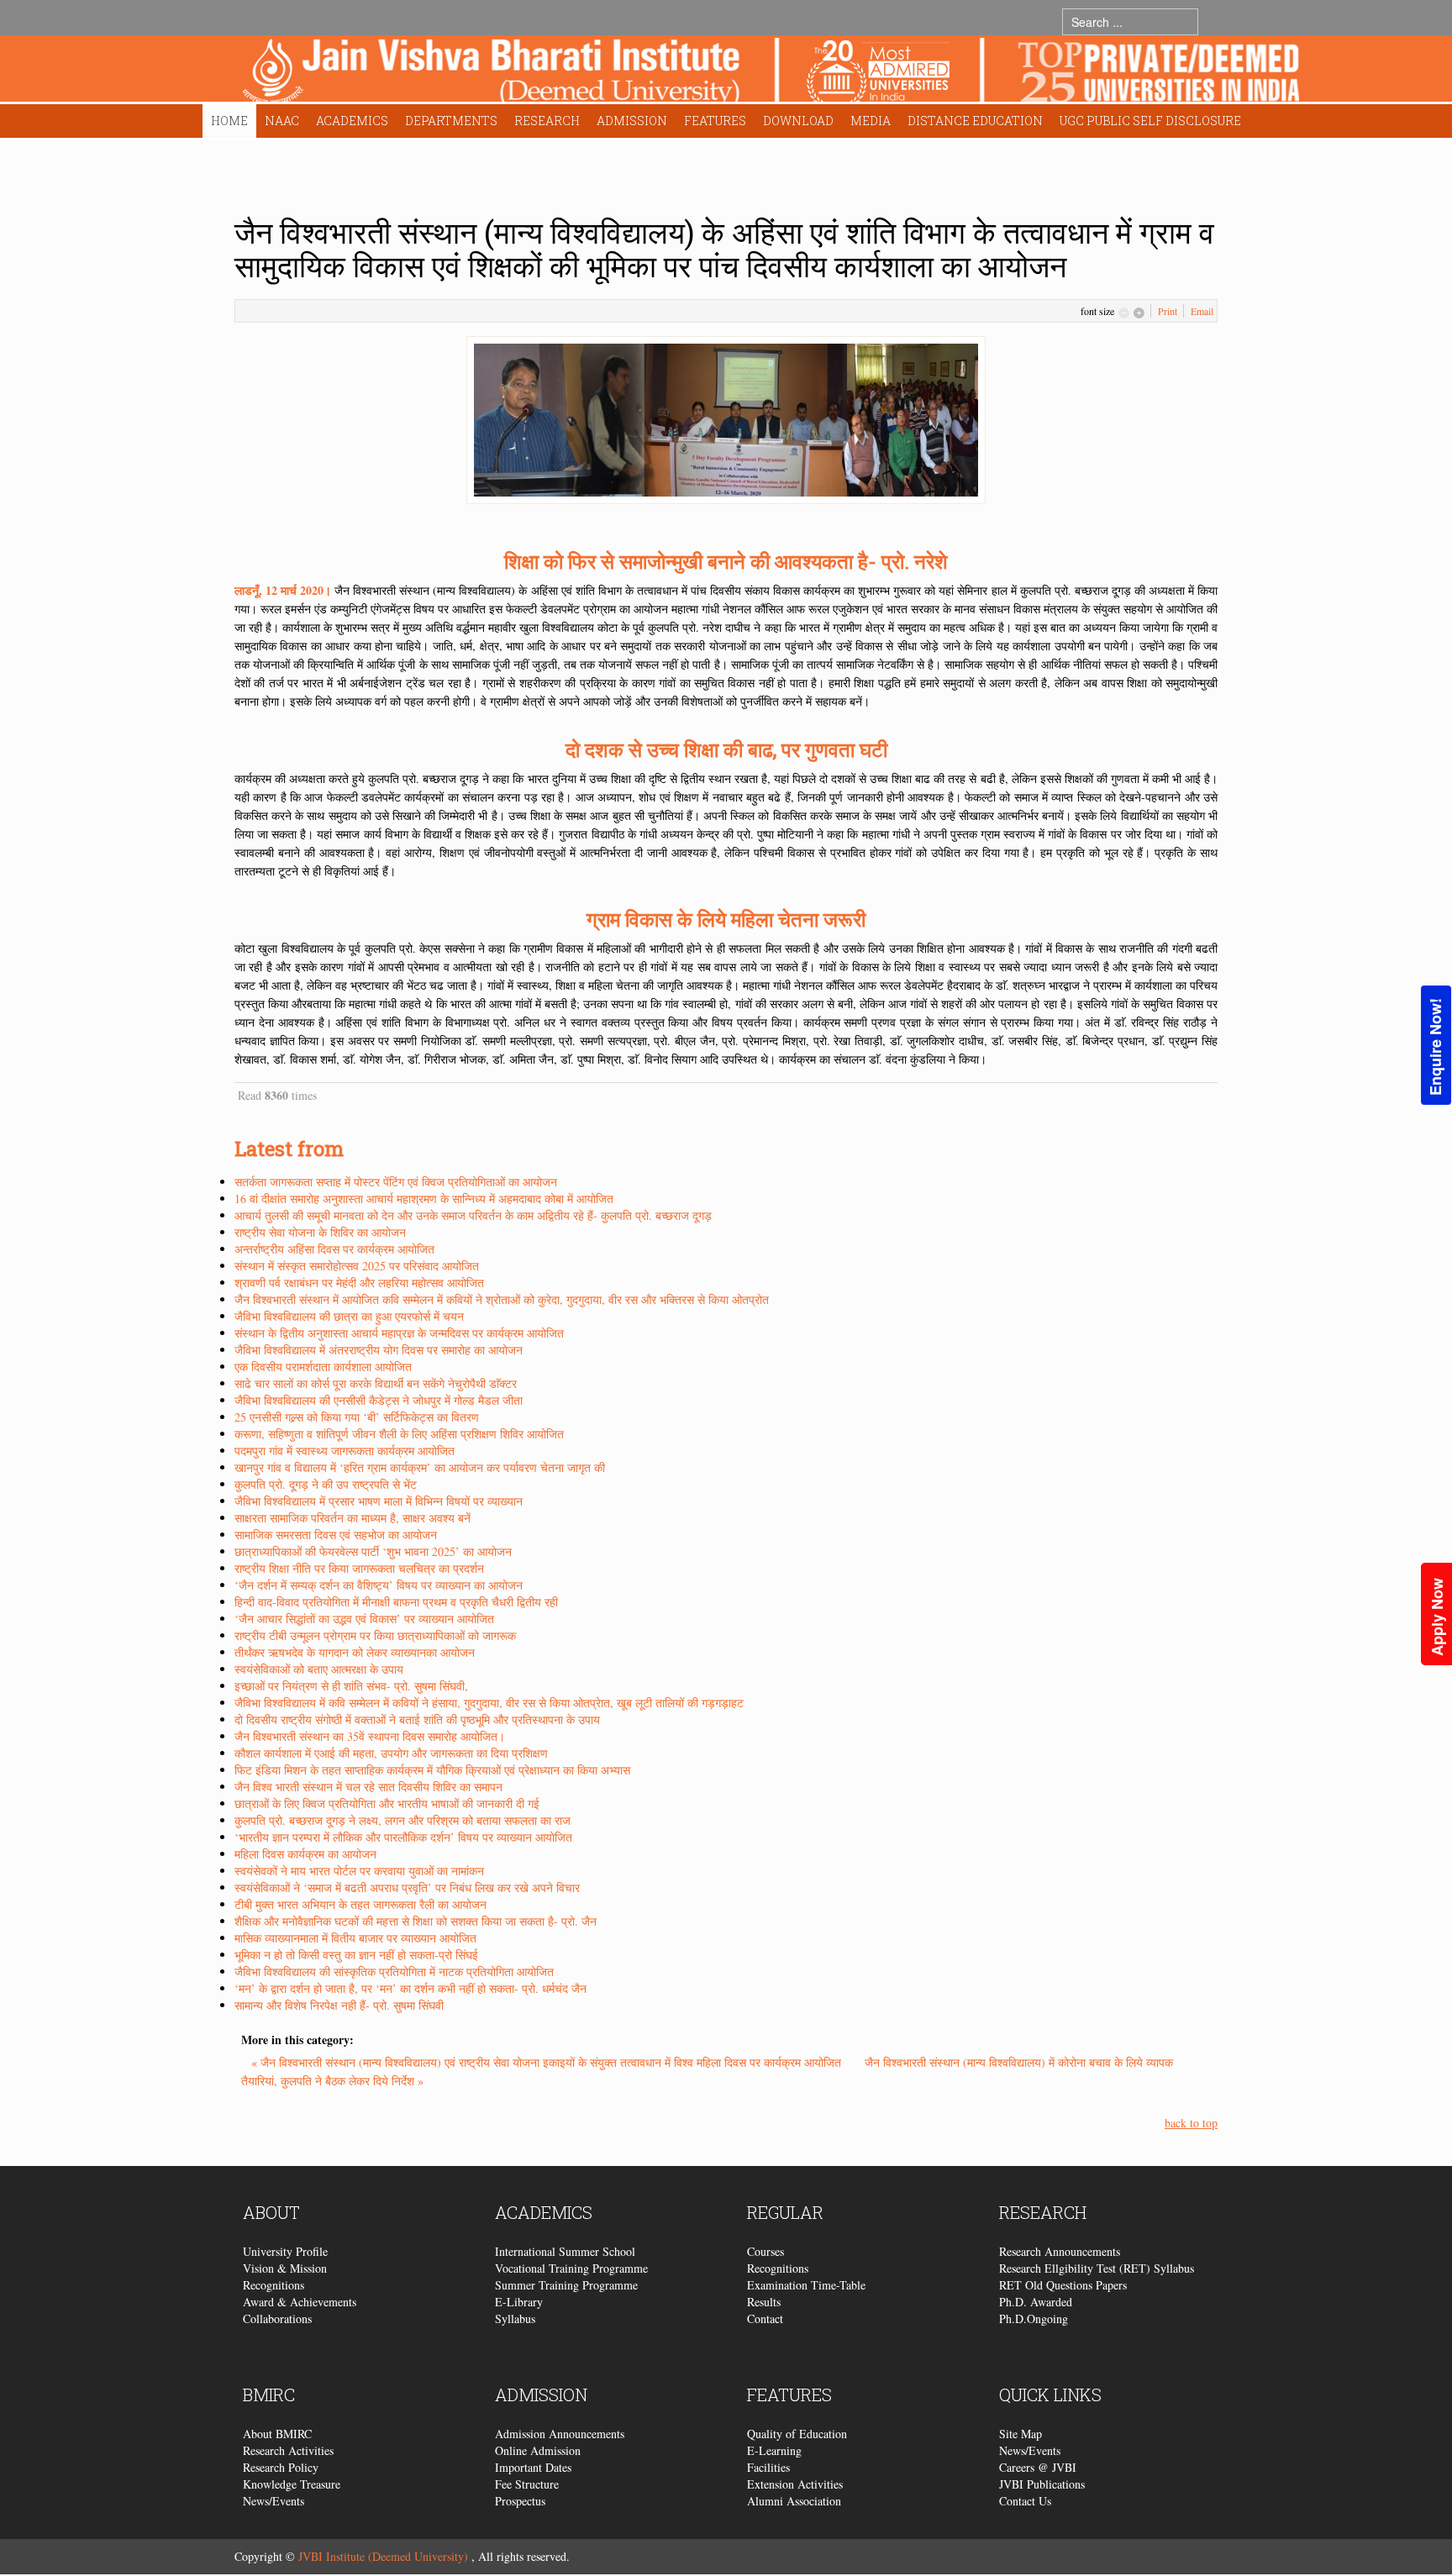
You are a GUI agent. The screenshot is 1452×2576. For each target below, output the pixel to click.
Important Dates (533, 2467)
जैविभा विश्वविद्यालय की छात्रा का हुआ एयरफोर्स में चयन (349, 1316)
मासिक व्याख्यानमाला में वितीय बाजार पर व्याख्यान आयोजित (355, 1938)
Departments (451, 121)
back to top (1191, 2123)
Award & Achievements (300, 2302)
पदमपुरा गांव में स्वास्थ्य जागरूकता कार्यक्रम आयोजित (345, 1451)
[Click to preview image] (726, 418)
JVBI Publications (1042, 2484)
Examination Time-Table (806, 2285)
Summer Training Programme (566, 2285)
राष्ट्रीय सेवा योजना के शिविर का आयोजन (320, 1232)
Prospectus (520, 2501)
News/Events (274, 2501)
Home (229, 121)
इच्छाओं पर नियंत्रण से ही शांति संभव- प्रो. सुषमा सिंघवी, (351, 1686)
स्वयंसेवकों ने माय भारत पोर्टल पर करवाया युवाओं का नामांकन (359, 1871)
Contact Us (1025, 2501)
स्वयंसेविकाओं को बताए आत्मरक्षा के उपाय (319, 1669)
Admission (632, 121)
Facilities (768, 2467)
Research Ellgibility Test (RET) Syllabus (1097, 2268)
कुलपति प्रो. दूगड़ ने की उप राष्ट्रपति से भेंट (326, 1484)
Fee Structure (527, 2484)
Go (1215, 21)
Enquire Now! (1435, 1047)
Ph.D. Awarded (1036, 2302)
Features (715, 121)
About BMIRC (277, 2434)
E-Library (519, 2302)
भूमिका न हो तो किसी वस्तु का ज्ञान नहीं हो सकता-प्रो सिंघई (356, 1955)
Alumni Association (794, 2501)
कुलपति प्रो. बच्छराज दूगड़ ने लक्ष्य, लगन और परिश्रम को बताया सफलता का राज (402, 1820)
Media (871, 121)
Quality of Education (797, 2434)
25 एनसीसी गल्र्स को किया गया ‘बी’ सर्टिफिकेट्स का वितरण (357, 1417)
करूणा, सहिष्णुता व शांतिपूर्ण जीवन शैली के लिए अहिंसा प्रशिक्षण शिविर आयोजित (399, 1434)
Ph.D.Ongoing (1034, 2318)
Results (764, 2302)
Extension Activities (795, 2484)
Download (798, 121)
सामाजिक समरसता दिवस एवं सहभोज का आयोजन (336, 1535)
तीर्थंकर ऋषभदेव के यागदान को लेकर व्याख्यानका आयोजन (355, 1652)
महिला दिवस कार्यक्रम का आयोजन (305, 1854)
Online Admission (538, 2450)
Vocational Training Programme (571, 2268)
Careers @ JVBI (1038, 2467)
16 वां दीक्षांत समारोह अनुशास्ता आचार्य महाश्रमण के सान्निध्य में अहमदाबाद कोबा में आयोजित (424, 1199)
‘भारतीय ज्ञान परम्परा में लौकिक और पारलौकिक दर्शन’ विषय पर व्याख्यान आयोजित (403, 1837)
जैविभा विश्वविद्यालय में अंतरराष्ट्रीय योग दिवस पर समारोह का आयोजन (379, 1350)
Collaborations (277, 2318)
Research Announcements (1060, 2251)
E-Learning (774, 2450)
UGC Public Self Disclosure (1150, 121)
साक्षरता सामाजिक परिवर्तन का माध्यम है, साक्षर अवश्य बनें (352, 1518)
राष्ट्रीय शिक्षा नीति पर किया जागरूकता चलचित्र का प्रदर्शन (359, 1568)
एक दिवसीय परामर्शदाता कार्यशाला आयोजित (323, 1367)
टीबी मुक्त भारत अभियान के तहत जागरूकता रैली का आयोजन (360, 1904)
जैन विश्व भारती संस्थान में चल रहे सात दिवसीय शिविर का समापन (368, 1787)
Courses (765, 2251)
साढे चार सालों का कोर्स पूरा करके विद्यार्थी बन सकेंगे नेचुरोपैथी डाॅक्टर (376, 1383)
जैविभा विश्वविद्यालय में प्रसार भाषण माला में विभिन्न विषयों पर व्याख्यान (379, 1501)
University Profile (285, 2251)
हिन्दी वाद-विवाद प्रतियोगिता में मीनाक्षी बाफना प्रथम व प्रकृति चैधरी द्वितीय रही (396, 1602)
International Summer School (565, 2251)
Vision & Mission (285, 2268)
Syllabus (515, 2318)
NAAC (282, 121)
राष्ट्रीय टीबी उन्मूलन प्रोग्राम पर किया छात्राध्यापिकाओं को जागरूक (375, 1635)
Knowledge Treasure (292, 2484)
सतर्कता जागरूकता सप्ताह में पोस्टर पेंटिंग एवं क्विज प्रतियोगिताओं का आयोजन (396, 1182)
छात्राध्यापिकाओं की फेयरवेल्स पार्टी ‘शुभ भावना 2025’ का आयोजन (373, 1551)
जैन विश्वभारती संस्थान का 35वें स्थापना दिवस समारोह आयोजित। (370, 1736)
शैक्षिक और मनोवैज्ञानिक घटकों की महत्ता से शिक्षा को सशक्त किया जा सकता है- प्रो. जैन (416, 1921)
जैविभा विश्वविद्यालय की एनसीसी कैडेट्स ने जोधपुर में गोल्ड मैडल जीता (379, 1400)
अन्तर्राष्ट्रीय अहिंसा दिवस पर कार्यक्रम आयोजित (334, 1249)
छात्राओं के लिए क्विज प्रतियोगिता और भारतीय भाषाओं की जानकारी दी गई (387, 1803)
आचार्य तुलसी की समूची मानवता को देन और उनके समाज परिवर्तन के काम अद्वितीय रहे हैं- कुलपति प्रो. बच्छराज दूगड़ (473, 1215)
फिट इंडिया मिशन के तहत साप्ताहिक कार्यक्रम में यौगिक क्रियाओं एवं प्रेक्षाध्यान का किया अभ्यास (432, 1770)
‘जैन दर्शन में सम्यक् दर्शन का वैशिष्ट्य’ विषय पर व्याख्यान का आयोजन (379, 1585)
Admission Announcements (560, 2434)
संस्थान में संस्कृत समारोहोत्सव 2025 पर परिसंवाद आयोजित (357, 1266)
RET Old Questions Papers (1063, 2285)
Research (547, 121)
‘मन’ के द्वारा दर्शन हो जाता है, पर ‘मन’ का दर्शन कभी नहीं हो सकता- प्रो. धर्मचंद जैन (410, 1988)
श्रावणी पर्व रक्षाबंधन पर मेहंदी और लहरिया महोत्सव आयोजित (359, 1283)
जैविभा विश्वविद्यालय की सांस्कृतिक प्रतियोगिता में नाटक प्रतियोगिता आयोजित (394, 1971)
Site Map (1021, 2434)
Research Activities (288, 2450)
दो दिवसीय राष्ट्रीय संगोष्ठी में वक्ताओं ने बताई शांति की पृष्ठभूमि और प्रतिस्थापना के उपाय (417, 1719)
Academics (352, 121)
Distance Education (975, 121)
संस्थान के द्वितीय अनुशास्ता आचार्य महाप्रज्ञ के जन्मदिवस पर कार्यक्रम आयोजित (399, 1333)
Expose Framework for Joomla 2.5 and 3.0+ (771, 73)
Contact (765, 2318)
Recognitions (274, 2285)
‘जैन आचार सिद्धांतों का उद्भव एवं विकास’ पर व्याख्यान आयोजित (364, 1619)
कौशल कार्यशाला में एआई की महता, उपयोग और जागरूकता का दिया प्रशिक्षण (391, 1753)
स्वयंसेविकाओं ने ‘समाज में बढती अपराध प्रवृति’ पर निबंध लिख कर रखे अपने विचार (407, 1887)
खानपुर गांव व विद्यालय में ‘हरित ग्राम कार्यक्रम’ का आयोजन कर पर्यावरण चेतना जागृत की (420, 1467)
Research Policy (281, 2467)
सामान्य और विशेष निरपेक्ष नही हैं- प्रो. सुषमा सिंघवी (339, 2005)
